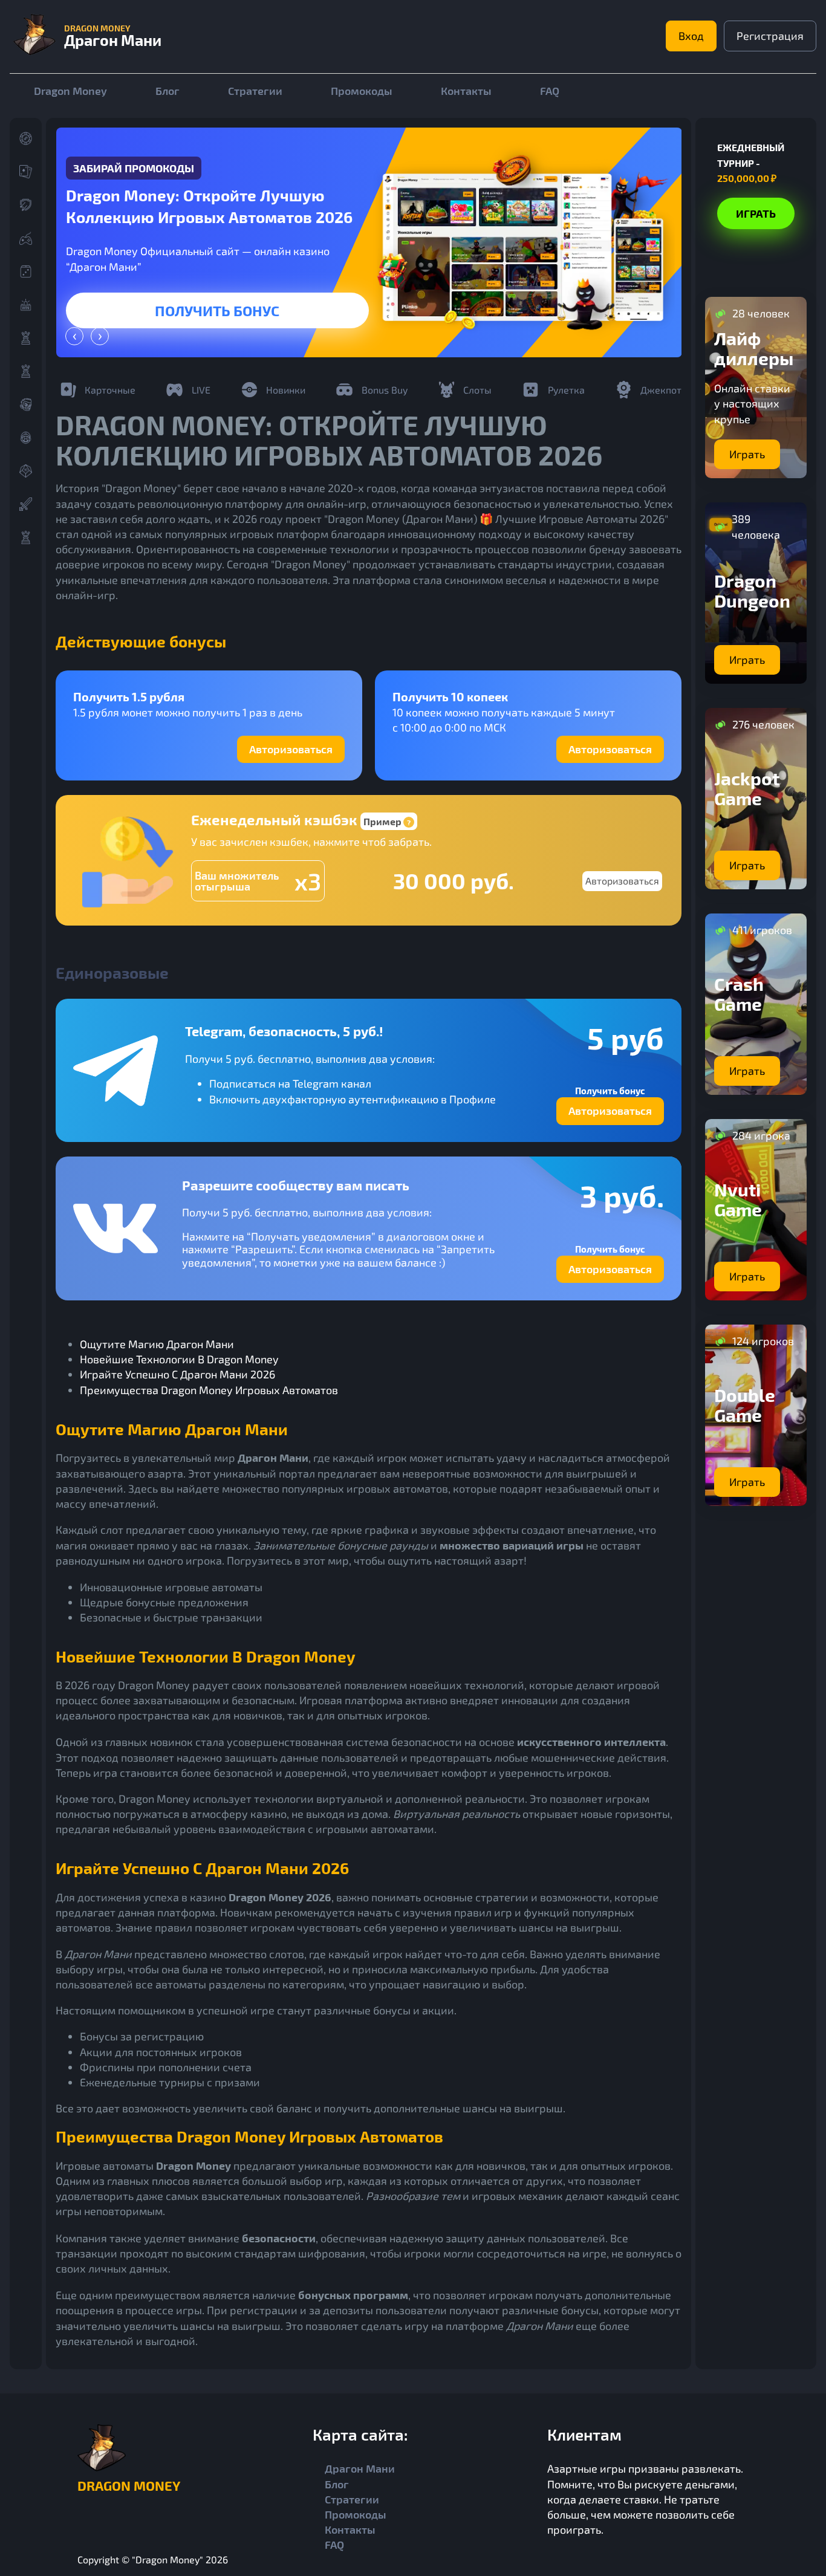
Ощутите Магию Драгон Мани (157, 1344)
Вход (691, 36)
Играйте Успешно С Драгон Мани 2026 (177, 1374)
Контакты (466, 91)
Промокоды (362, 91)
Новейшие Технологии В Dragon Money (179, 1359)
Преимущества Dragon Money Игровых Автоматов (209, 1390)
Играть (218, 310)
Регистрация (770, 36)
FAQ (550, 91)
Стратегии (255, 91)
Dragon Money (70, 91)
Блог (167, 91)
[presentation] (74, 336)
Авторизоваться (291, 749)
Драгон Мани (360, 2468)
